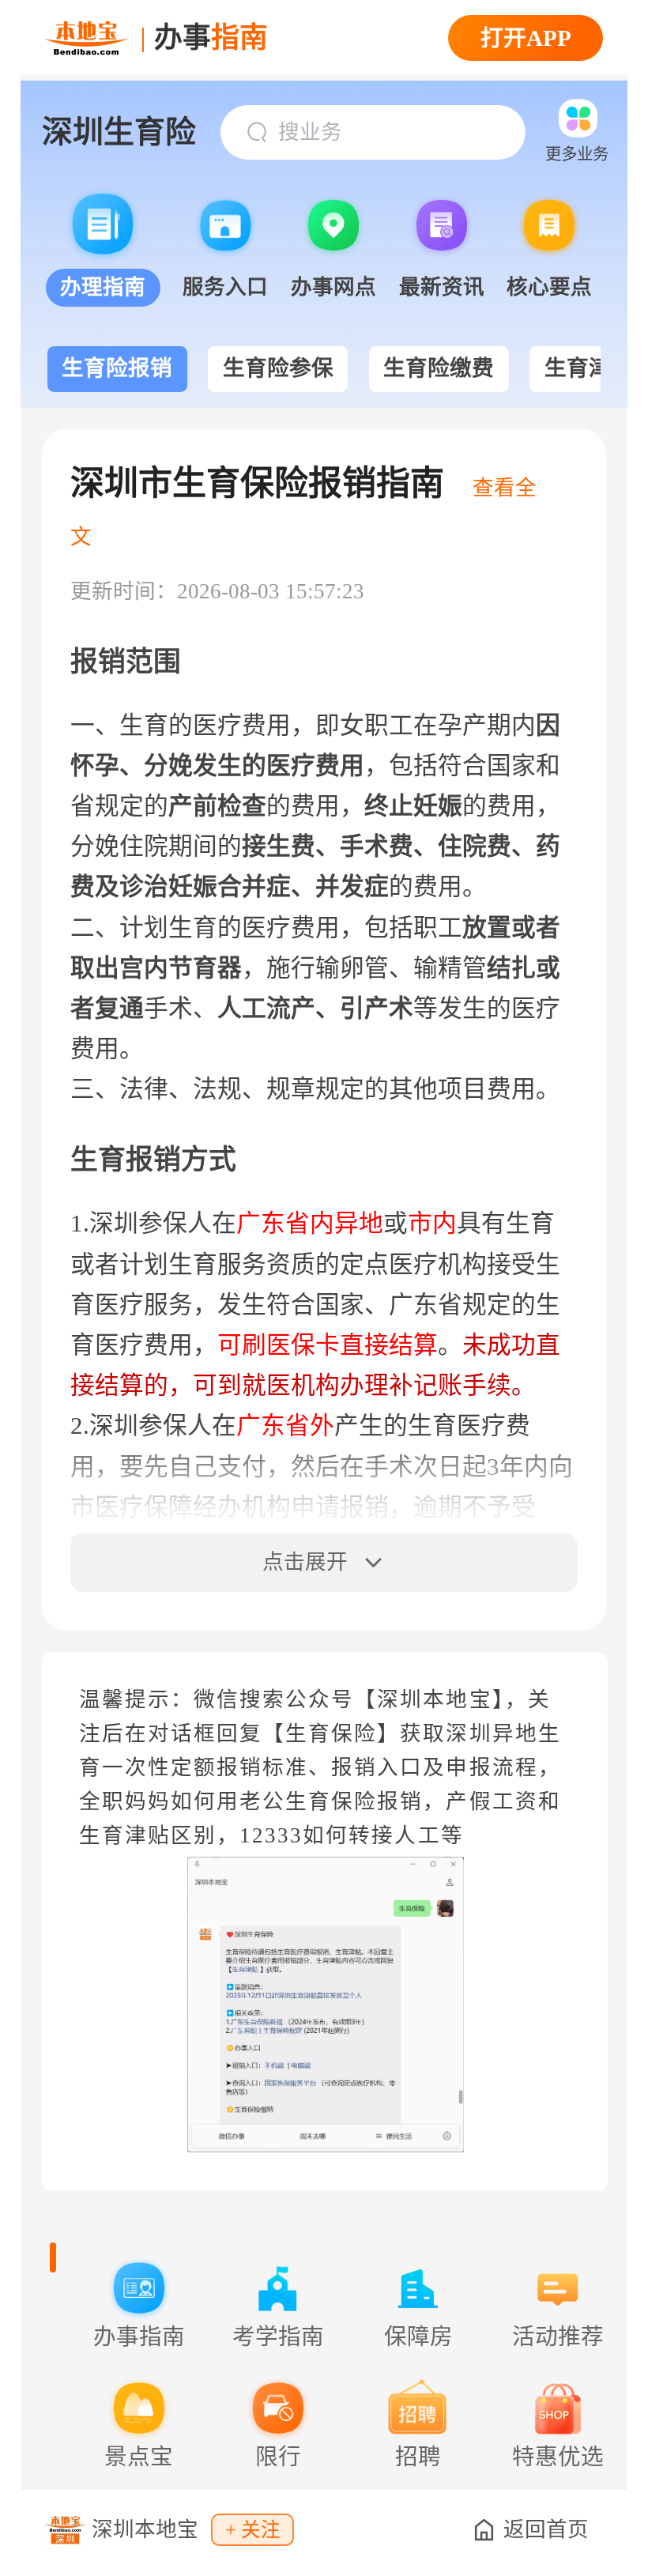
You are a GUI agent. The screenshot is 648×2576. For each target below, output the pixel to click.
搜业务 (310, 132)
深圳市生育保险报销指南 (257, 483)
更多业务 (577, 154)
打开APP (526, 38)
